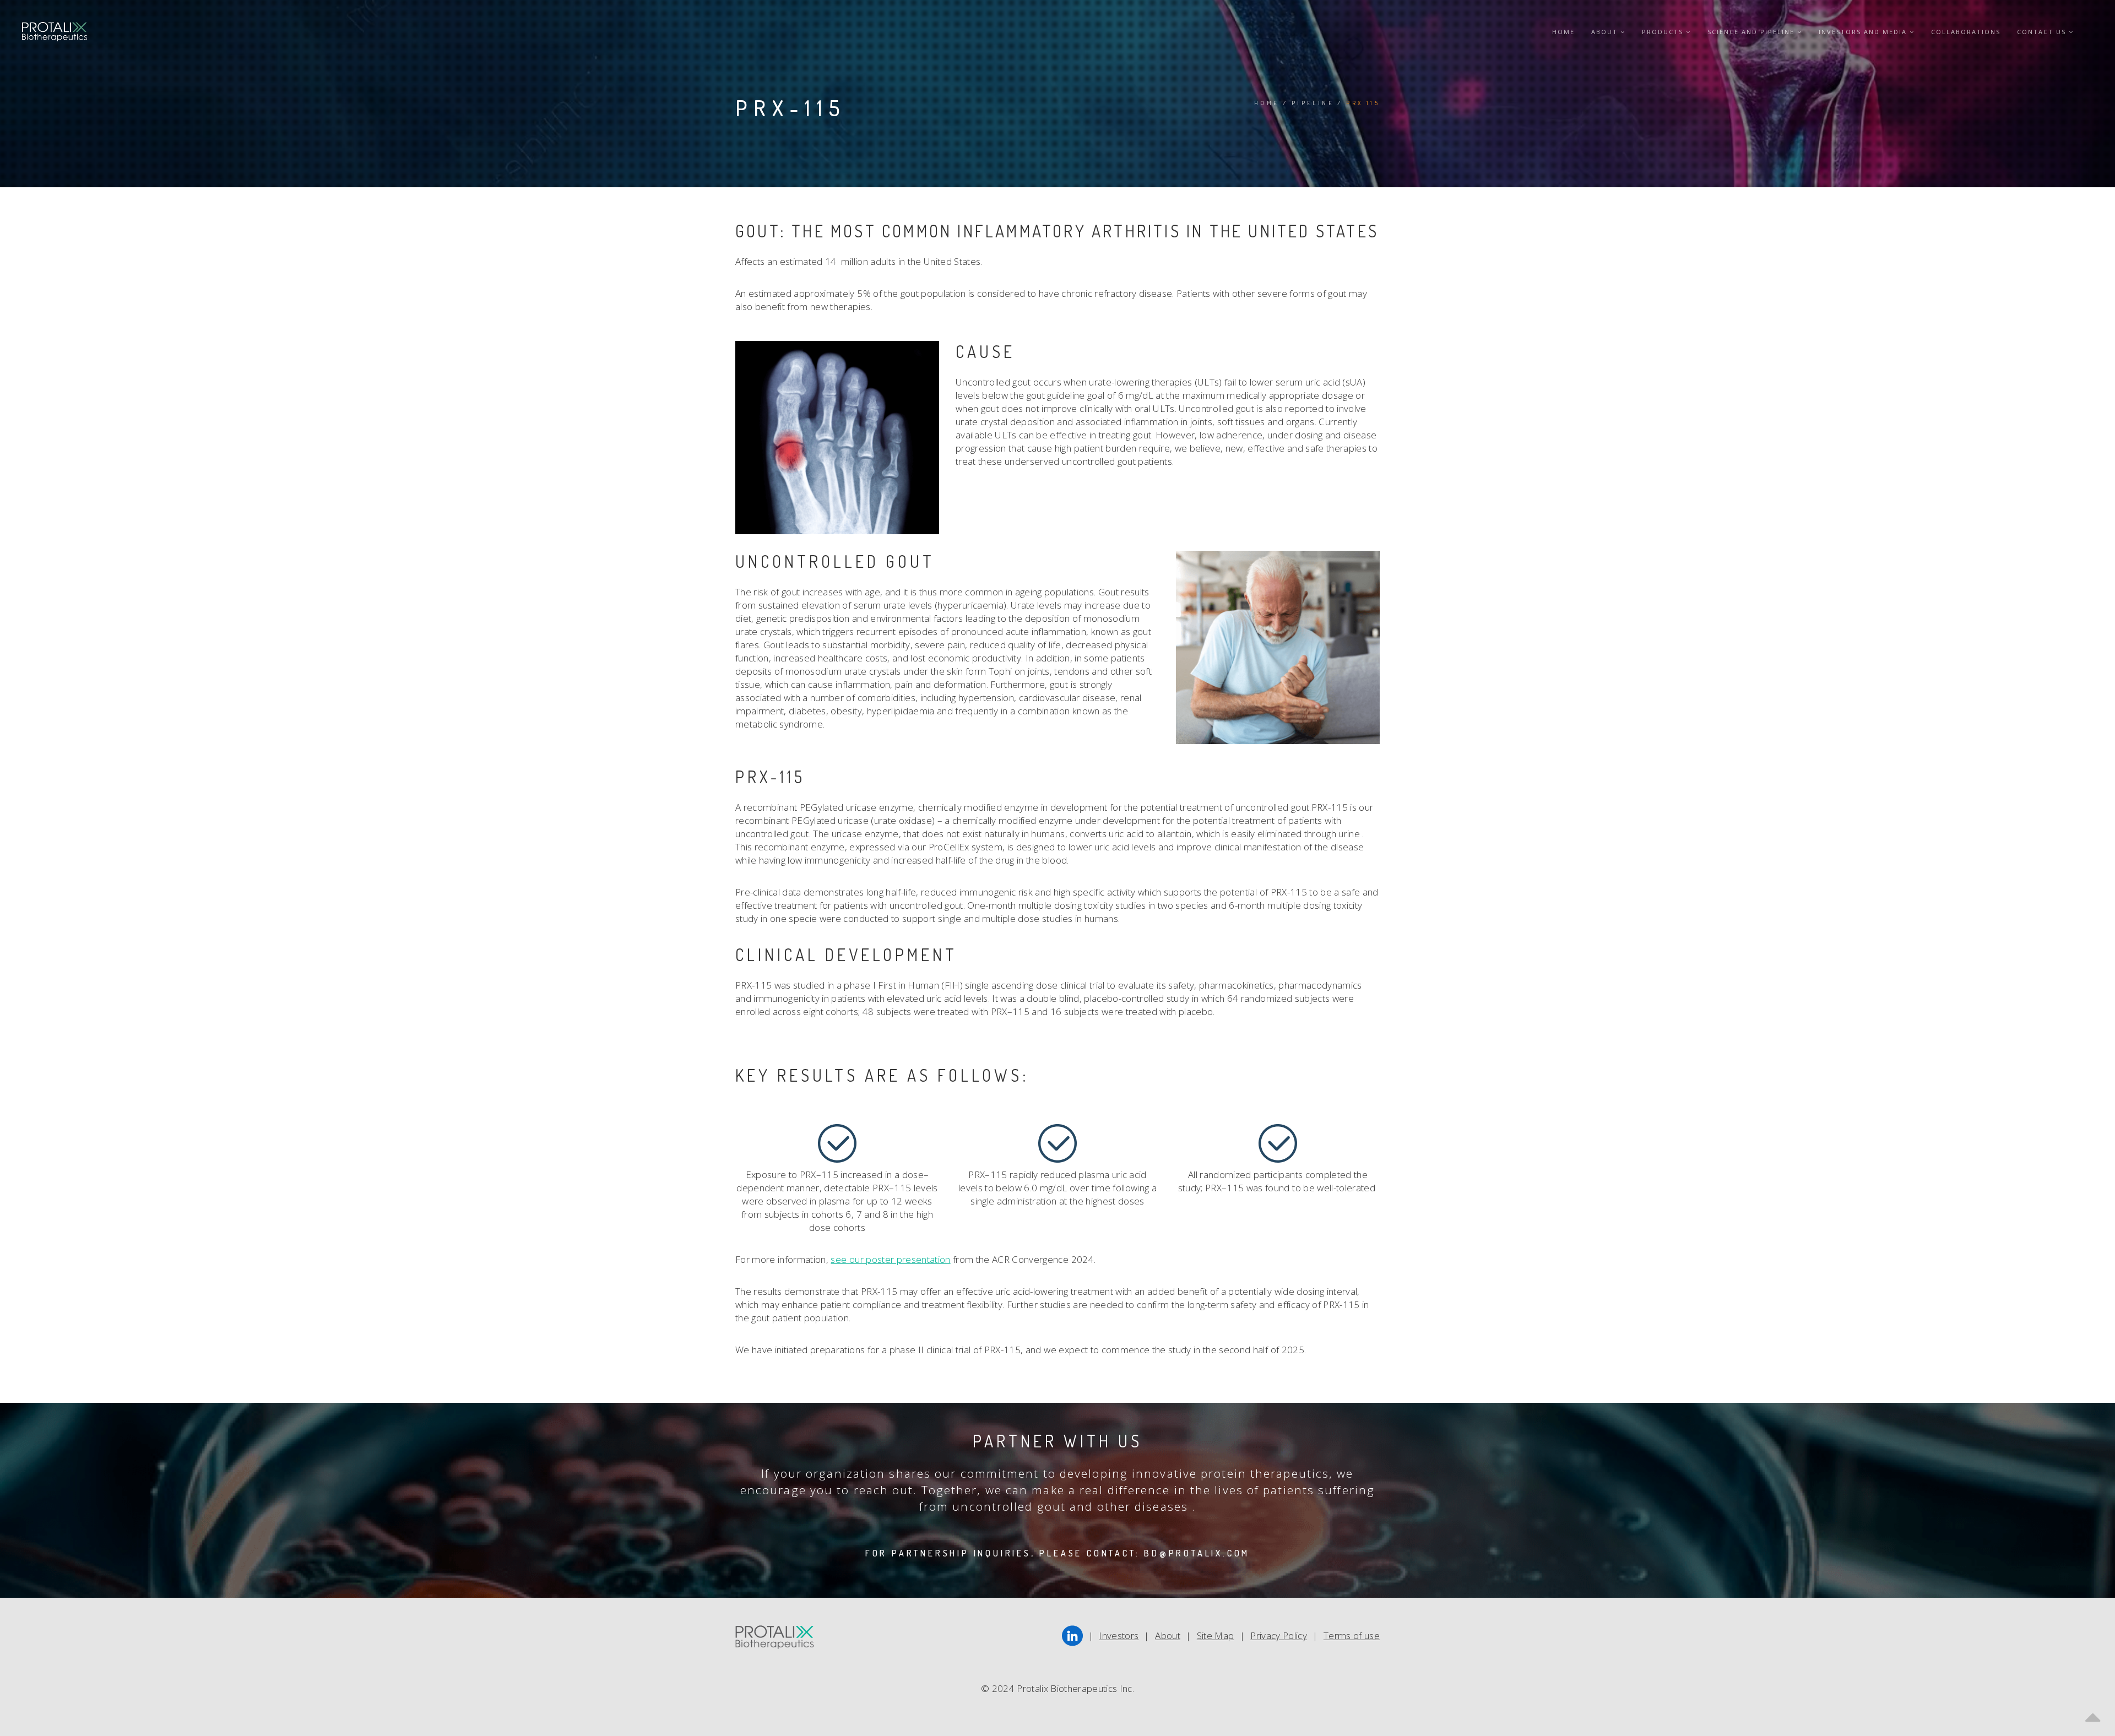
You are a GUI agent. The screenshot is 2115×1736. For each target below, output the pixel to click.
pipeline (1313, 103)
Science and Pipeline (1752, 32)
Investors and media (1864, 32)
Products (1664, 32)
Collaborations (1966, 32)
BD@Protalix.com (1197, 1553)
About (1606, 32)
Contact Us (2043, 32)
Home (1563, 32)
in (1072, 1632)
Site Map (1216, 1635)
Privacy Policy (1279, 1635)
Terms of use (1352, 1635)
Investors (1119, 1635)
